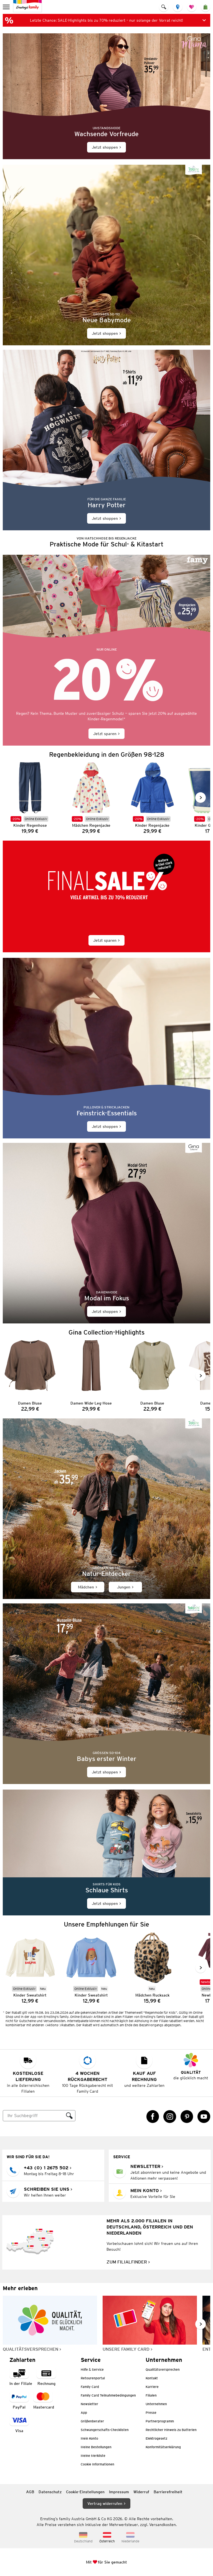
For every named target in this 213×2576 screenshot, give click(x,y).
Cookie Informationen (97, 2464)
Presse (151, 2413)
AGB (30, 2492)
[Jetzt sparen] (106, 650)
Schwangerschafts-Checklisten (105, 2430)
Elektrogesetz (156, 2438)
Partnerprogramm (160, 2421)
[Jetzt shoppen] (106, 96)
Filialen (151, 2395)
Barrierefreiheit (168, 2492)
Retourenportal (93, 2378)
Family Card (90, 2387)
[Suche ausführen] (69, 2116)
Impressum (119, 2492)
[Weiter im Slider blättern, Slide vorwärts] (201, 798)
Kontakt (152, 2378)
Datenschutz (50, 2492)
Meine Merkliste (93, 2456)
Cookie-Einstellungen (85, 2492)
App (84, 2413)
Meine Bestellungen (96, 2447)
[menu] (7, 7)
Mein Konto (89, 2438)
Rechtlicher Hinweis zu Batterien (171, 2430)
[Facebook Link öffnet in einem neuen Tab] (153, 2117)
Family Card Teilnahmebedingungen (108, 2395)
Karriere (152, 2387)
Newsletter (89, 2404)
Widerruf (141, 2492)
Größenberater (92, 2421)
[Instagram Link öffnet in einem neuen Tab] (170, 2117)
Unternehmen (156, 2404)
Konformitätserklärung (163, 2447)
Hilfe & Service (92, 2369)
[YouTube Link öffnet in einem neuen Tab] (204, 2117)
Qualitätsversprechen (163, 2369)
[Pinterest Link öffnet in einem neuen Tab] (187, 2117)
